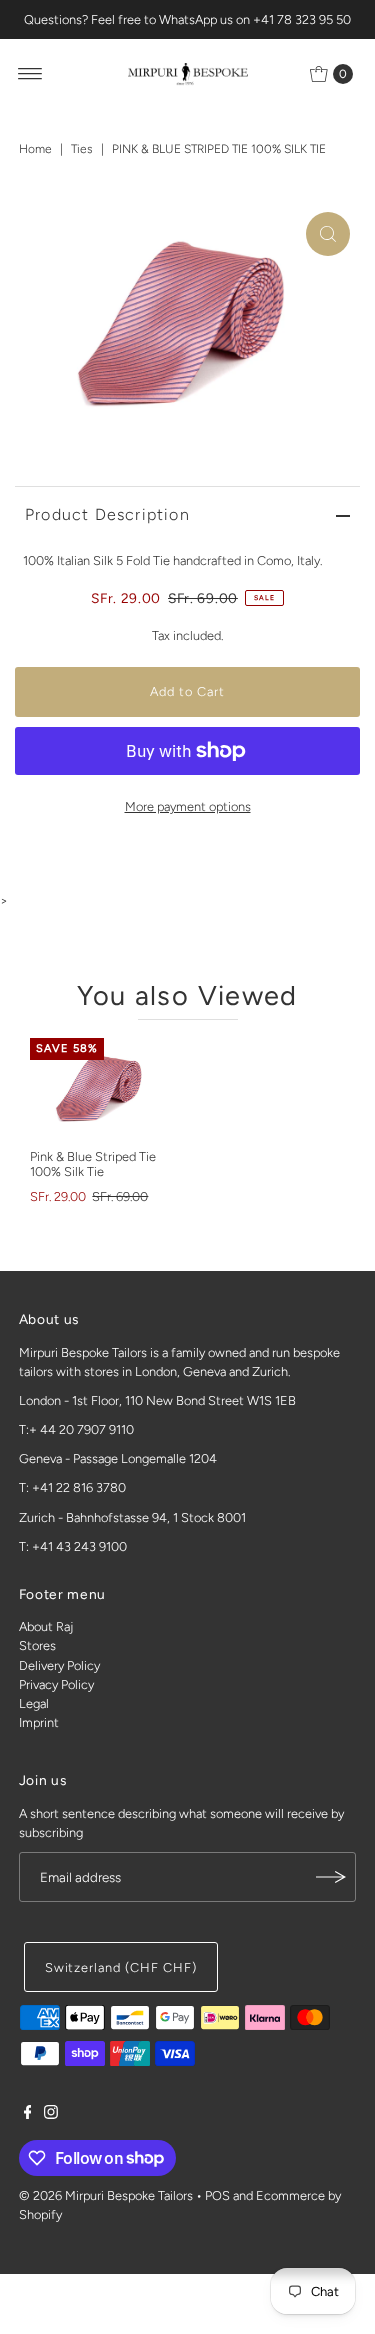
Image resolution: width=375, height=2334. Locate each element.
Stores (37, 1645)
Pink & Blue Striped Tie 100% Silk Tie (93, 1164)
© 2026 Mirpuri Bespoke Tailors (106, 2195)
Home (35, 149)
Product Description (107, 514)
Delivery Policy (59, 1665)
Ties (82, 149)
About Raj (46, 1626)
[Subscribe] (331, 1877)
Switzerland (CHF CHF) (121, 1967)
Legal (34, 1703)
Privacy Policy (56, 1684)
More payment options (188, 806)
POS (217, 2195)
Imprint (39, 1722)
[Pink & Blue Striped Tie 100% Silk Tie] (101, 1088)
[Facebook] (28, 2115)
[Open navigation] (30, 74)
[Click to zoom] (328, 234)
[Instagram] (51, 2115)
